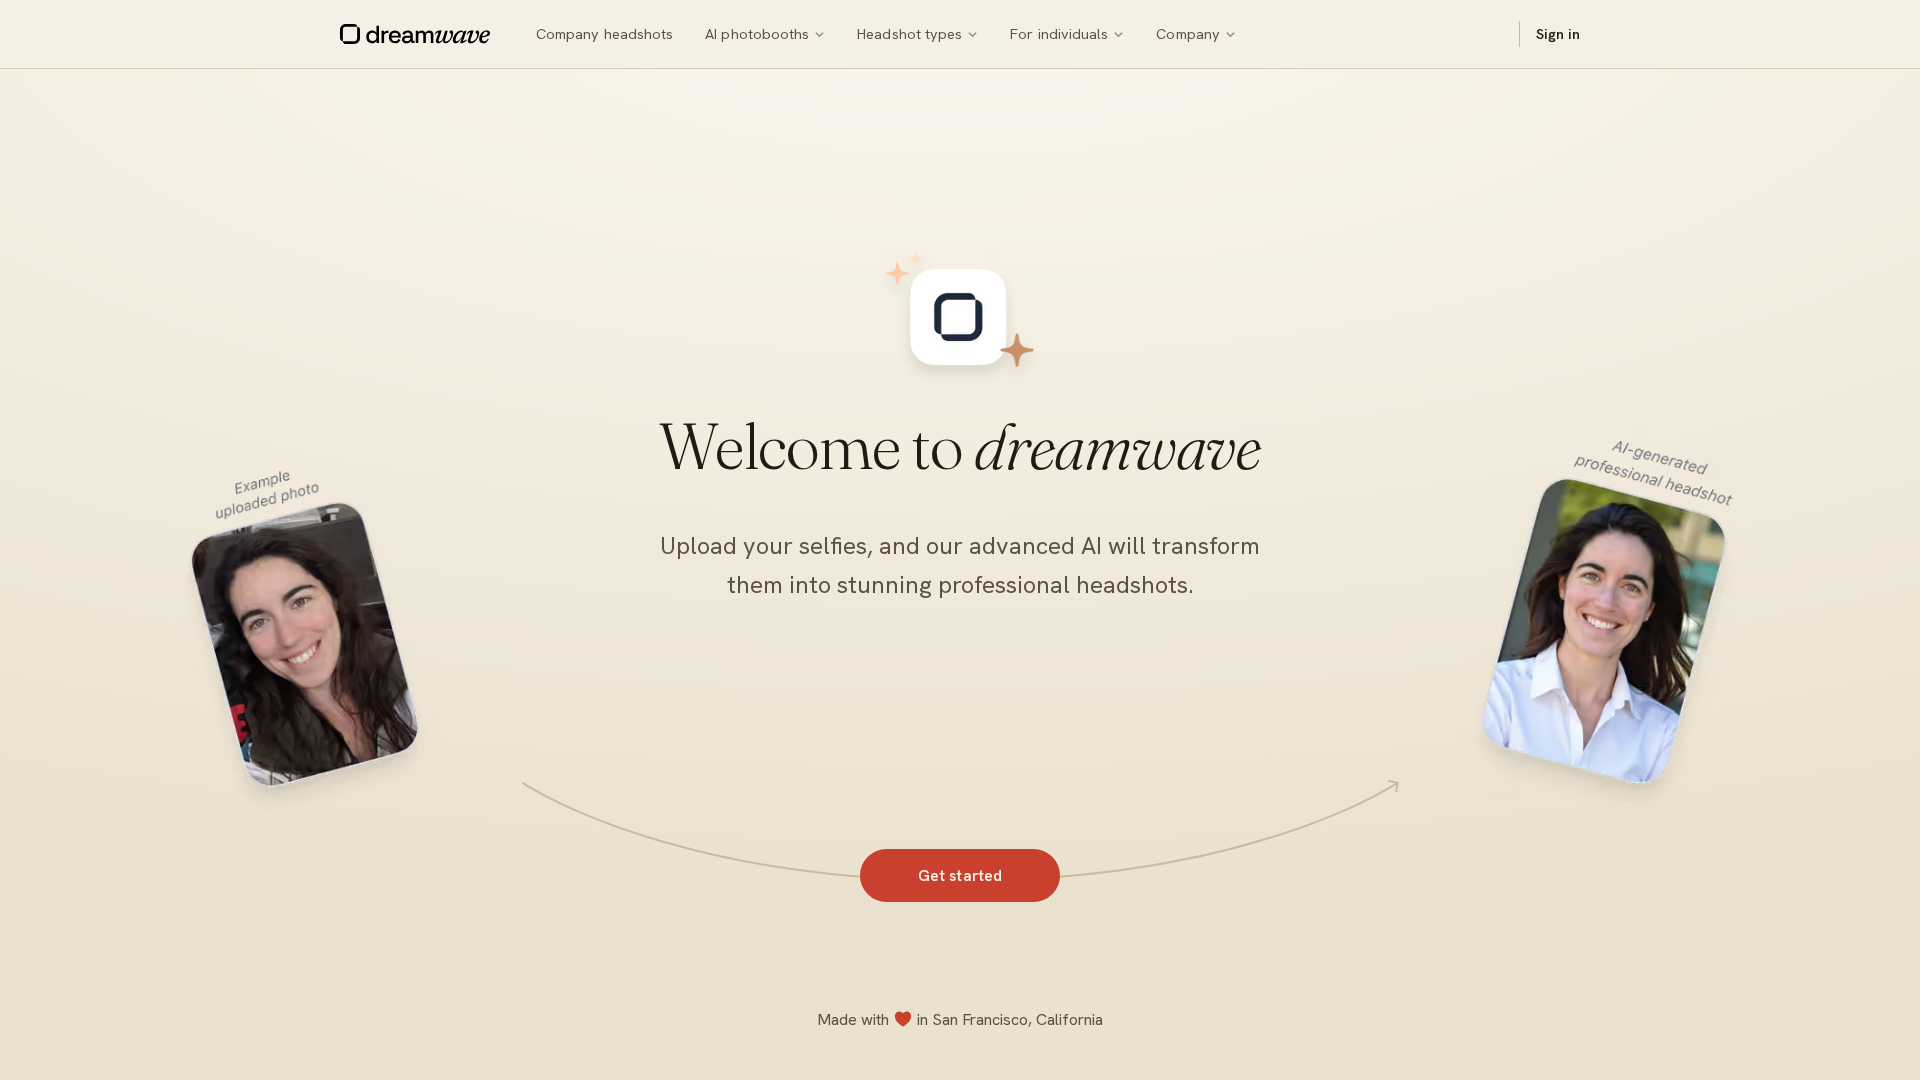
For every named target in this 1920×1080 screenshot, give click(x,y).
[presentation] (960, 574)
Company (1188, 33)
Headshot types (909, 33)
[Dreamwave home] (415, 34)
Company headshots (604, 33)
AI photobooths (757, 33)
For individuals (1059, 33)
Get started (960, 875)
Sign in (1558, 33)
